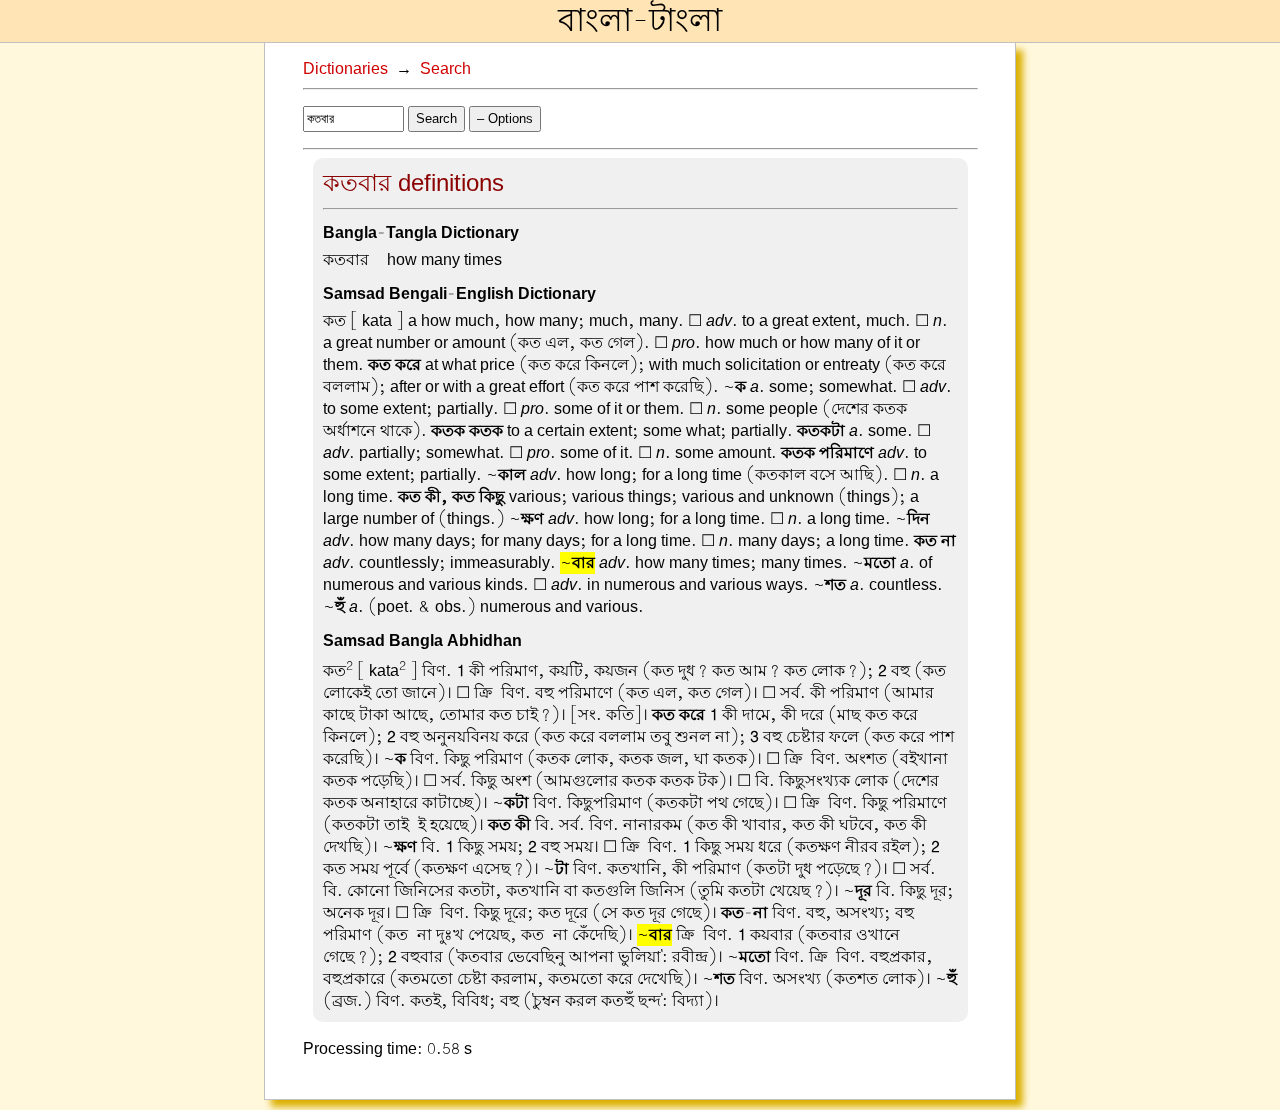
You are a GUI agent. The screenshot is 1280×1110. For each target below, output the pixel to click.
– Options (505, 118)
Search (445, 69)
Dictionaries (345, 69)
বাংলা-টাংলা (640, 21)
